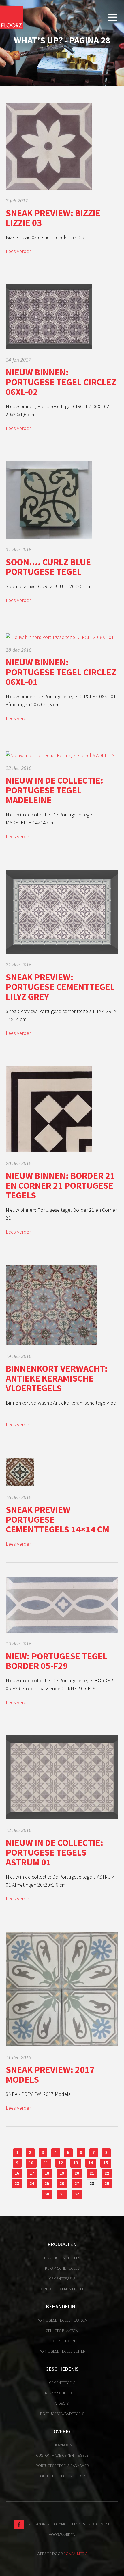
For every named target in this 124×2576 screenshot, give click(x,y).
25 (47, 2184)
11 (46, 2163)
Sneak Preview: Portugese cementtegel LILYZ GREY (60, 987)
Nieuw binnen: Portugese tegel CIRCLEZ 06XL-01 (61, 672)
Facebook (35, 2524)
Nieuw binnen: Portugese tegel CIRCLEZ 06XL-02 (61, 382)
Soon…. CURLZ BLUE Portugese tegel (48, 567)
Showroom (62, 2445)
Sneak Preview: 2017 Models (50, 2075)
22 (107, 2173)
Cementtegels (62, 2278)
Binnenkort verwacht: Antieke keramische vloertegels (57, 1378)
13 (76, 2163)
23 (17, 2184)
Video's (62, 2403)
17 (32, 2173)
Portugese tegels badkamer (62, 2466)
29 (107, 2184)
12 (61, 2163)
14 (91, 2163)
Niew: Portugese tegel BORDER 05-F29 (57, 1661)
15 (106, 2163)
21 (92, 2173)
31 (62, 2194)
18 (47, 2173)
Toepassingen (62, 2341)
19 (62, 2173)
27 (77, 2184)
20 (77, 2173)
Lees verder (18, 251)
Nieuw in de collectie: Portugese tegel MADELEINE (55, 790)
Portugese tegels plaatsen (62, 2320)
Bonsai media (75, 2554)
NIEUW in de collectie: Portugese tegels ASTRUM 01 (55, 1852)
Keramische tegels (62, 2268)
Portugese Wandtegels (62, 2414)
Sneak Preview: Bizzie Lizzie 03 (53, 218)
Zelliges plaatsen (62, 2331)
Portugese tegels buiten (62, 2351)
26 (62, 2184)
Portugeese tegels (62, 2258)
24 (32, 2184)
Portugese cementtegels (62, 2289)
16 (17, 2173)
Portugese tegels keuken (62, 2476)
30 (47, 2194)
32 (77, 2194)
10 (31, 2163)
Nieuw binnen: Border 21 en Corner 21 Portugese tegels (60, 1186)
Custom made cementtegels (62, 2455)
